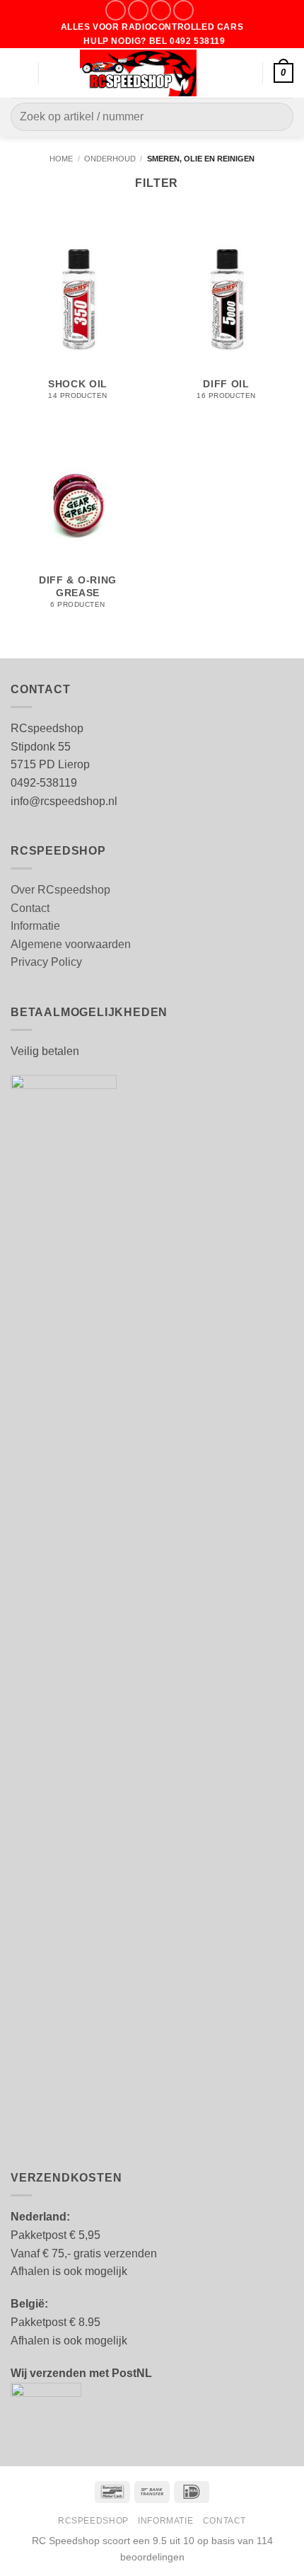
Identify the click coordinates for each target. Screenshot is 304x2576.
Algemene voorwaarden (71, 944)
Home (61, 159)
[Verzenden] (277, 117)
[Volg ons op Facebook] (116, 10)
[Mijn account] (245, 73)
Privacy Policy (46, 962)
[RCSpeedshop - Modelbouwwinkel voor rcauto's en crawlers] (139, 73)
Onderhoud (110, 159)
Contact (30, 908)
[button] (19, 73)
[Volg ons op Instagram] (138, 10)
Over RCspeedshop (60, 890)
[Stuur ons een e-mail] (161, 10)
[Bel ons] (183, 10)
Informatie (35, 926)
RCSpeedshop (93, 2521)
